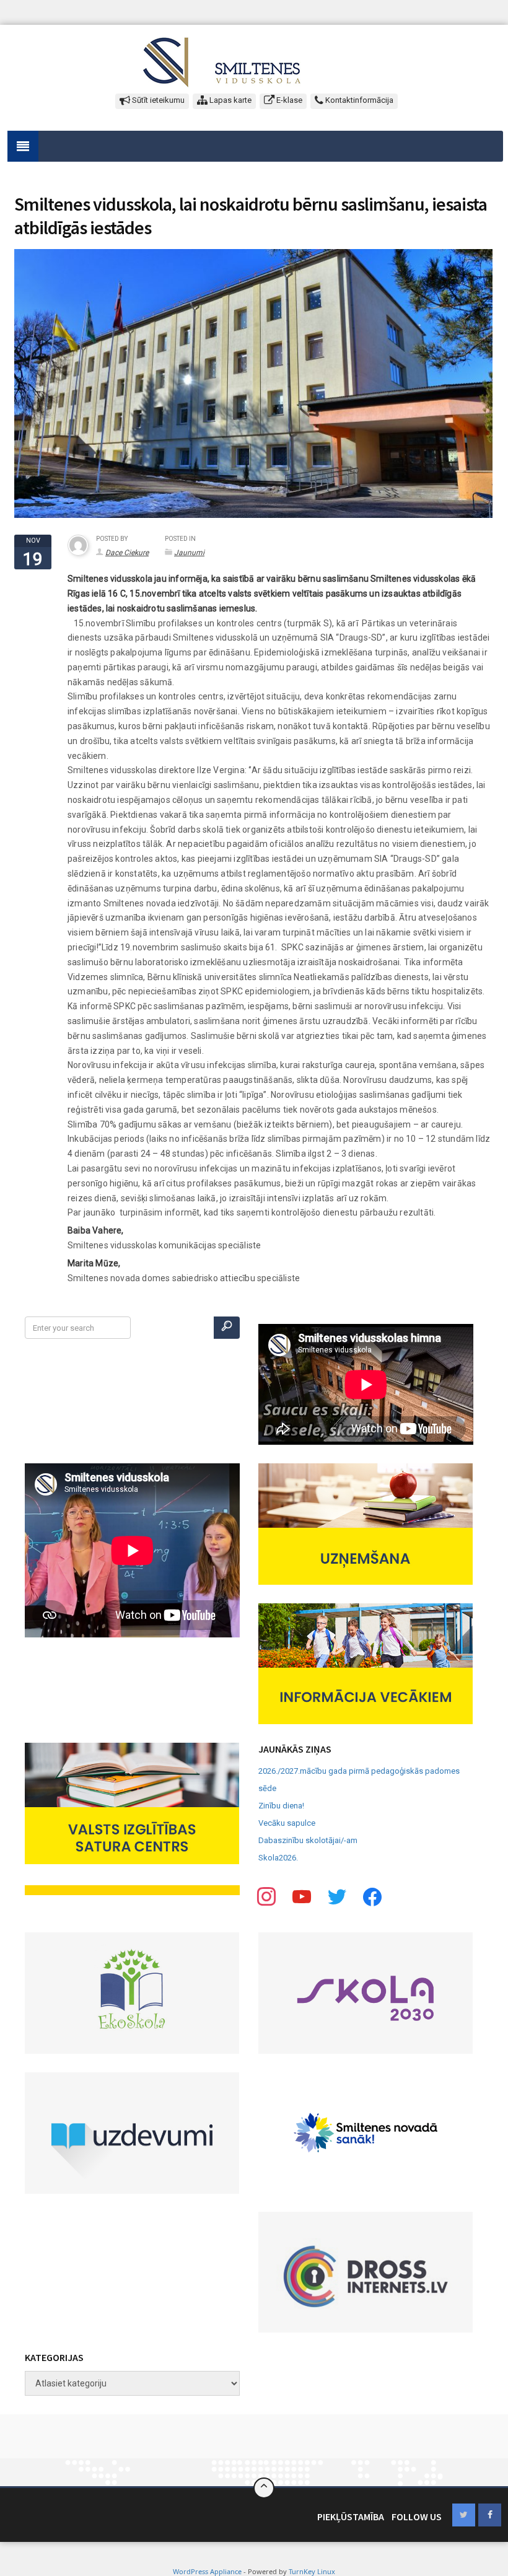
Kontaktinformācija (358, 100)
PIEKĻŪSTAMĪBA (351, 2517)
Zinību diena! (281, 1806)
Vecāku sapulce (287, 1823)
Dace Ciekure (127, 553)
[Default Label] (372, 1897)
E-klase (288, 100)
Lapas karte (230, 100)
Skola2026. (278, 1858)
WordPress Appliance (207, 2571)
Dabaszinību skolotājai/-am (308, 1840)
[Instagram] (337, 1897)
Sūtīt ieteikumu (157, 100)
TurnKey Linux (312, 2571)
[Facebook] (266, 1897)
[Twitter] (302, 1897)
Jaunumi (189, 553)
